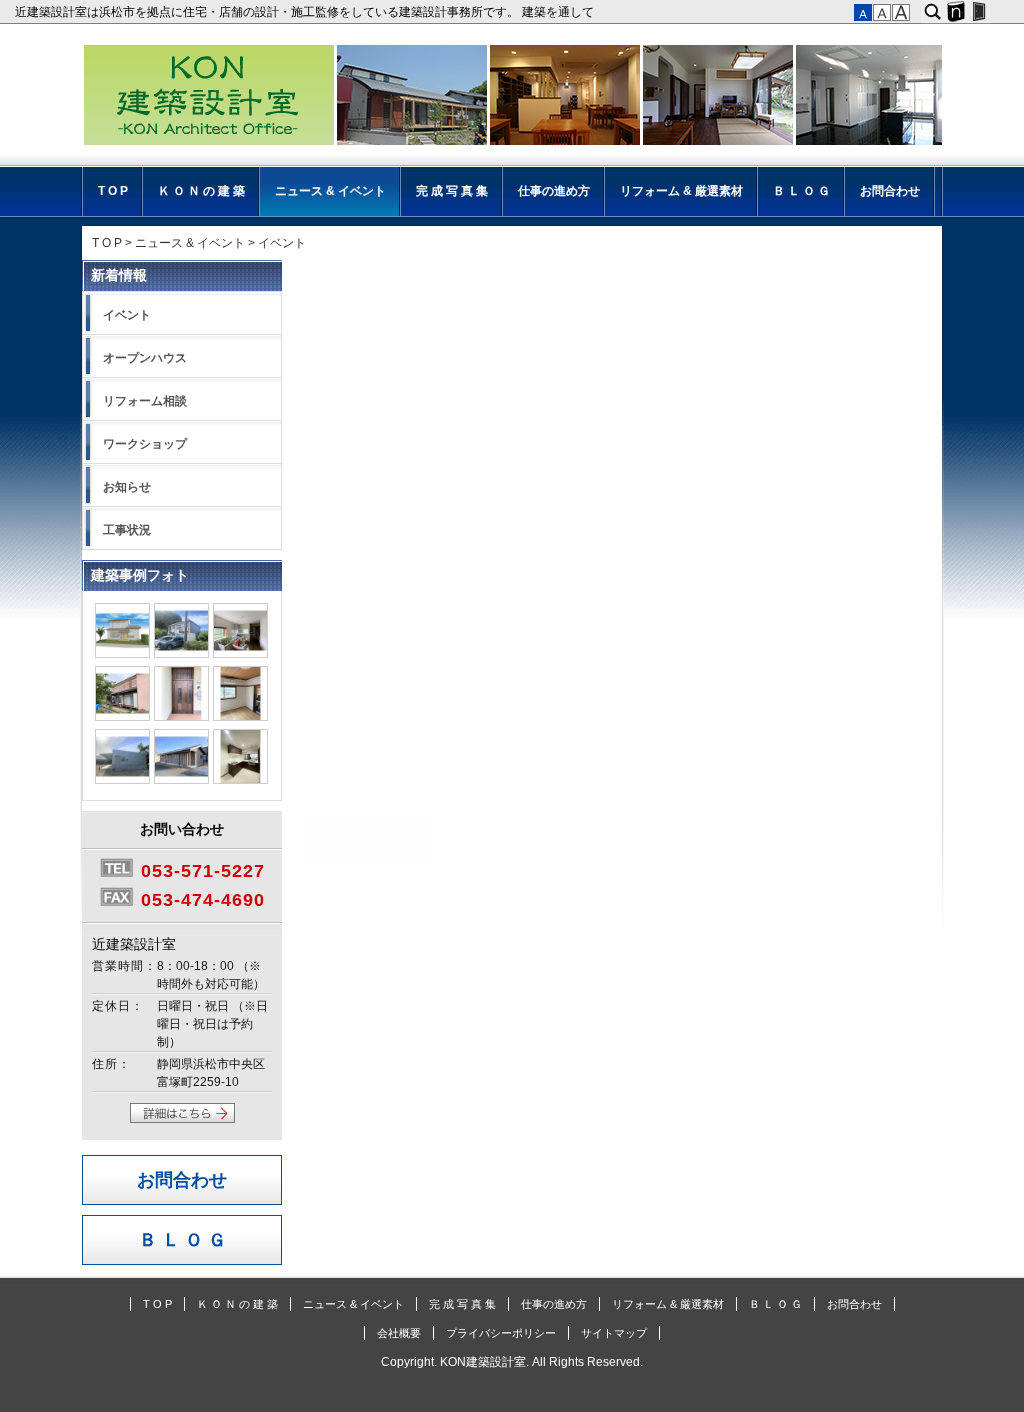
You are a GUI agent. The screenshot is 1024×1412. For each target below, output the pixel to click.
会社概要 (399, 1333)
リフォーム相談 (145, 401)
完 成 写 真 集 (452, 191)
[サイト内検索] (932, 12)
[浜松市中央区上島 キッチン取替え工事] (240, 780)
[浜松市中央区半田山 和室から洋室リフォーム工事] (240, 717)
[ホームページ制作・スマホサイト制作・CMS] (955, 12)
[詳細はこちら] (182, 1119)
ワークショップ (145, 444)
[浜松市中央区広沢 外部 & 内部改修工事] (122, 654)
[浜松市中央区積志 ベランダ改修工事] (122, 717)
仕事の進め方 (554, 191)
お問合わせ (890, 191)
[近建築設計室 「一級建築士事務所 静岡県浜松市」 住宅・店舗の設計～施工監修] (512, 98)
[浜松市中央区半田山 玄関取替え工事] (181, 717)
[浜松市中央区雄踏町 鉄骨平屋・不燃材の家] (122, 780)
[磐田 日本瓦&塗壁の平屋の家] (181, 780)
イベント (127, 315)
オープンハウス (145, 358)
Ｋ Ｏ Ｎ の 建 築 (201, 191)
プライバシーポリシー (501, 1333)
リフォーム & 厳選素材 (681, 191)
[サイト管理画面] (978, 12)
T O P (113, 191)
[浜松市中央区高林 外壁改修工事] (181, 654)
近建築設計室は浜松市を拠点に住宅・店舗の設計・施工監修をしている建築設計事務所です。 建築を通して (307, 12)
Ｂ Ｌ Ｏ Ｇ (801, 191)
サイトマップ (614, 1333)
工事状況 (127, 530)
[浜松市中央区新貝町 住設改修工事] (240, 654)
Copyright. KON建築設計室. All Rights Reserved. (512, 1362)
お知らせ (127, 487)
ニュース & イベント (330, 191)
